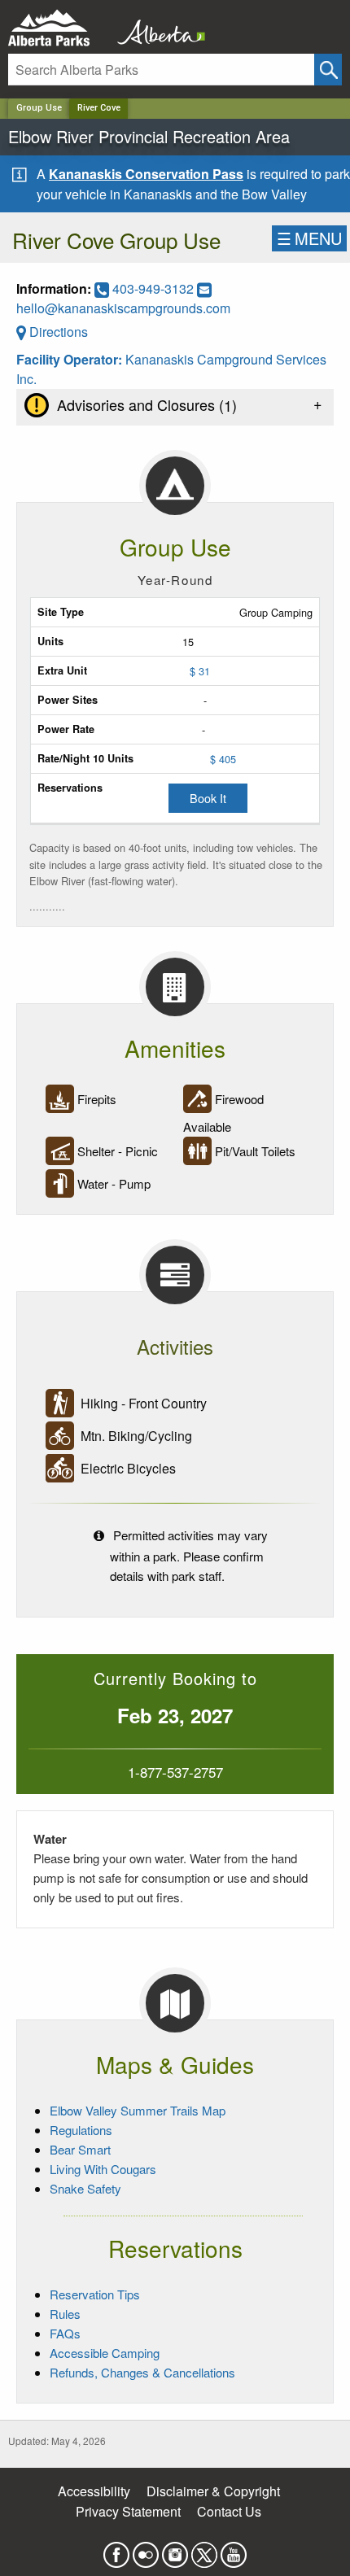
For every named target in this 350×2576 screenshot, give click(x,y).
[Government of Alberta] (156, 28)
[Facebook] (116, 2550)
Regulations (81, 2130)
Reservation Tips (95, 2294)
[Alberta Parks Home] (59, 28)
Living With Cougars (103, 2169)
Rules (65, 2314)
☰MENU (309, 238)
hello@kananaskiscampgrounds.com (123, 308)
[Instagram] (175, 2550)
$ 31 (200, 671)
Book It (208, 798)
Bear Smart (80, 2149)
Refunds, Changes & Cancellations (142, 2372)
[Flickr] (146, 2550)
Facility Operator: (71, 359)
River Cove (99, 108)
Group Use (39, 108)
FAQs (65, 2333)
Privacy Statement (128, 2511)
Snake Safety (85, 2188)
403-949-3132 (153, 288)
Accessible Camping (105, 2353)
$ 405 (223, 759)
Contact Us (229, 2511)
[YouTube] (234, 2550)
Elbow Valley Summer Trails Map (138, 2110)
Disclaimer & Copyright (213, 2491)
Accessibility (94, 2491)
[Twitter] (204, 2550)
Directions (57, 332)
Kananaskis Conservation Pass (146, 174)
